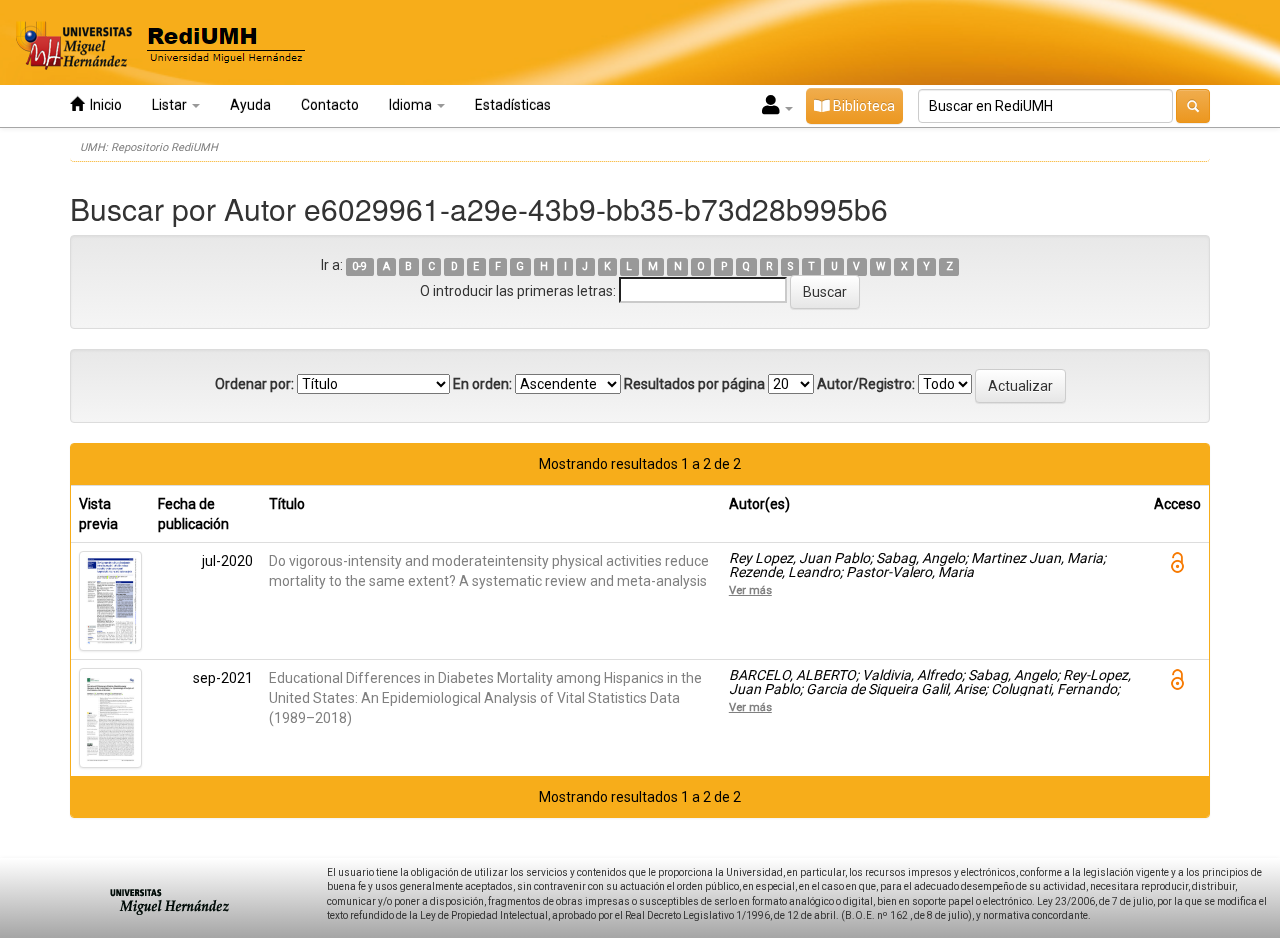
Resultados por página (694, 384)
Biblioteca (862, 106)
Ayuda (250, 105)
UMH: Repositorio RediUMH (149, 147)
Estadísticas (513, 105)
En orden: (482, 384)
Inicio (103, 105)
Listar (171, 105)
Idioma (412, 105)
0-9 (359, 266)
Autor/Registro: (866, 384)
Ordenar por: (254, 384)
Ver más (750, 590)
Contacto (330, 105)
